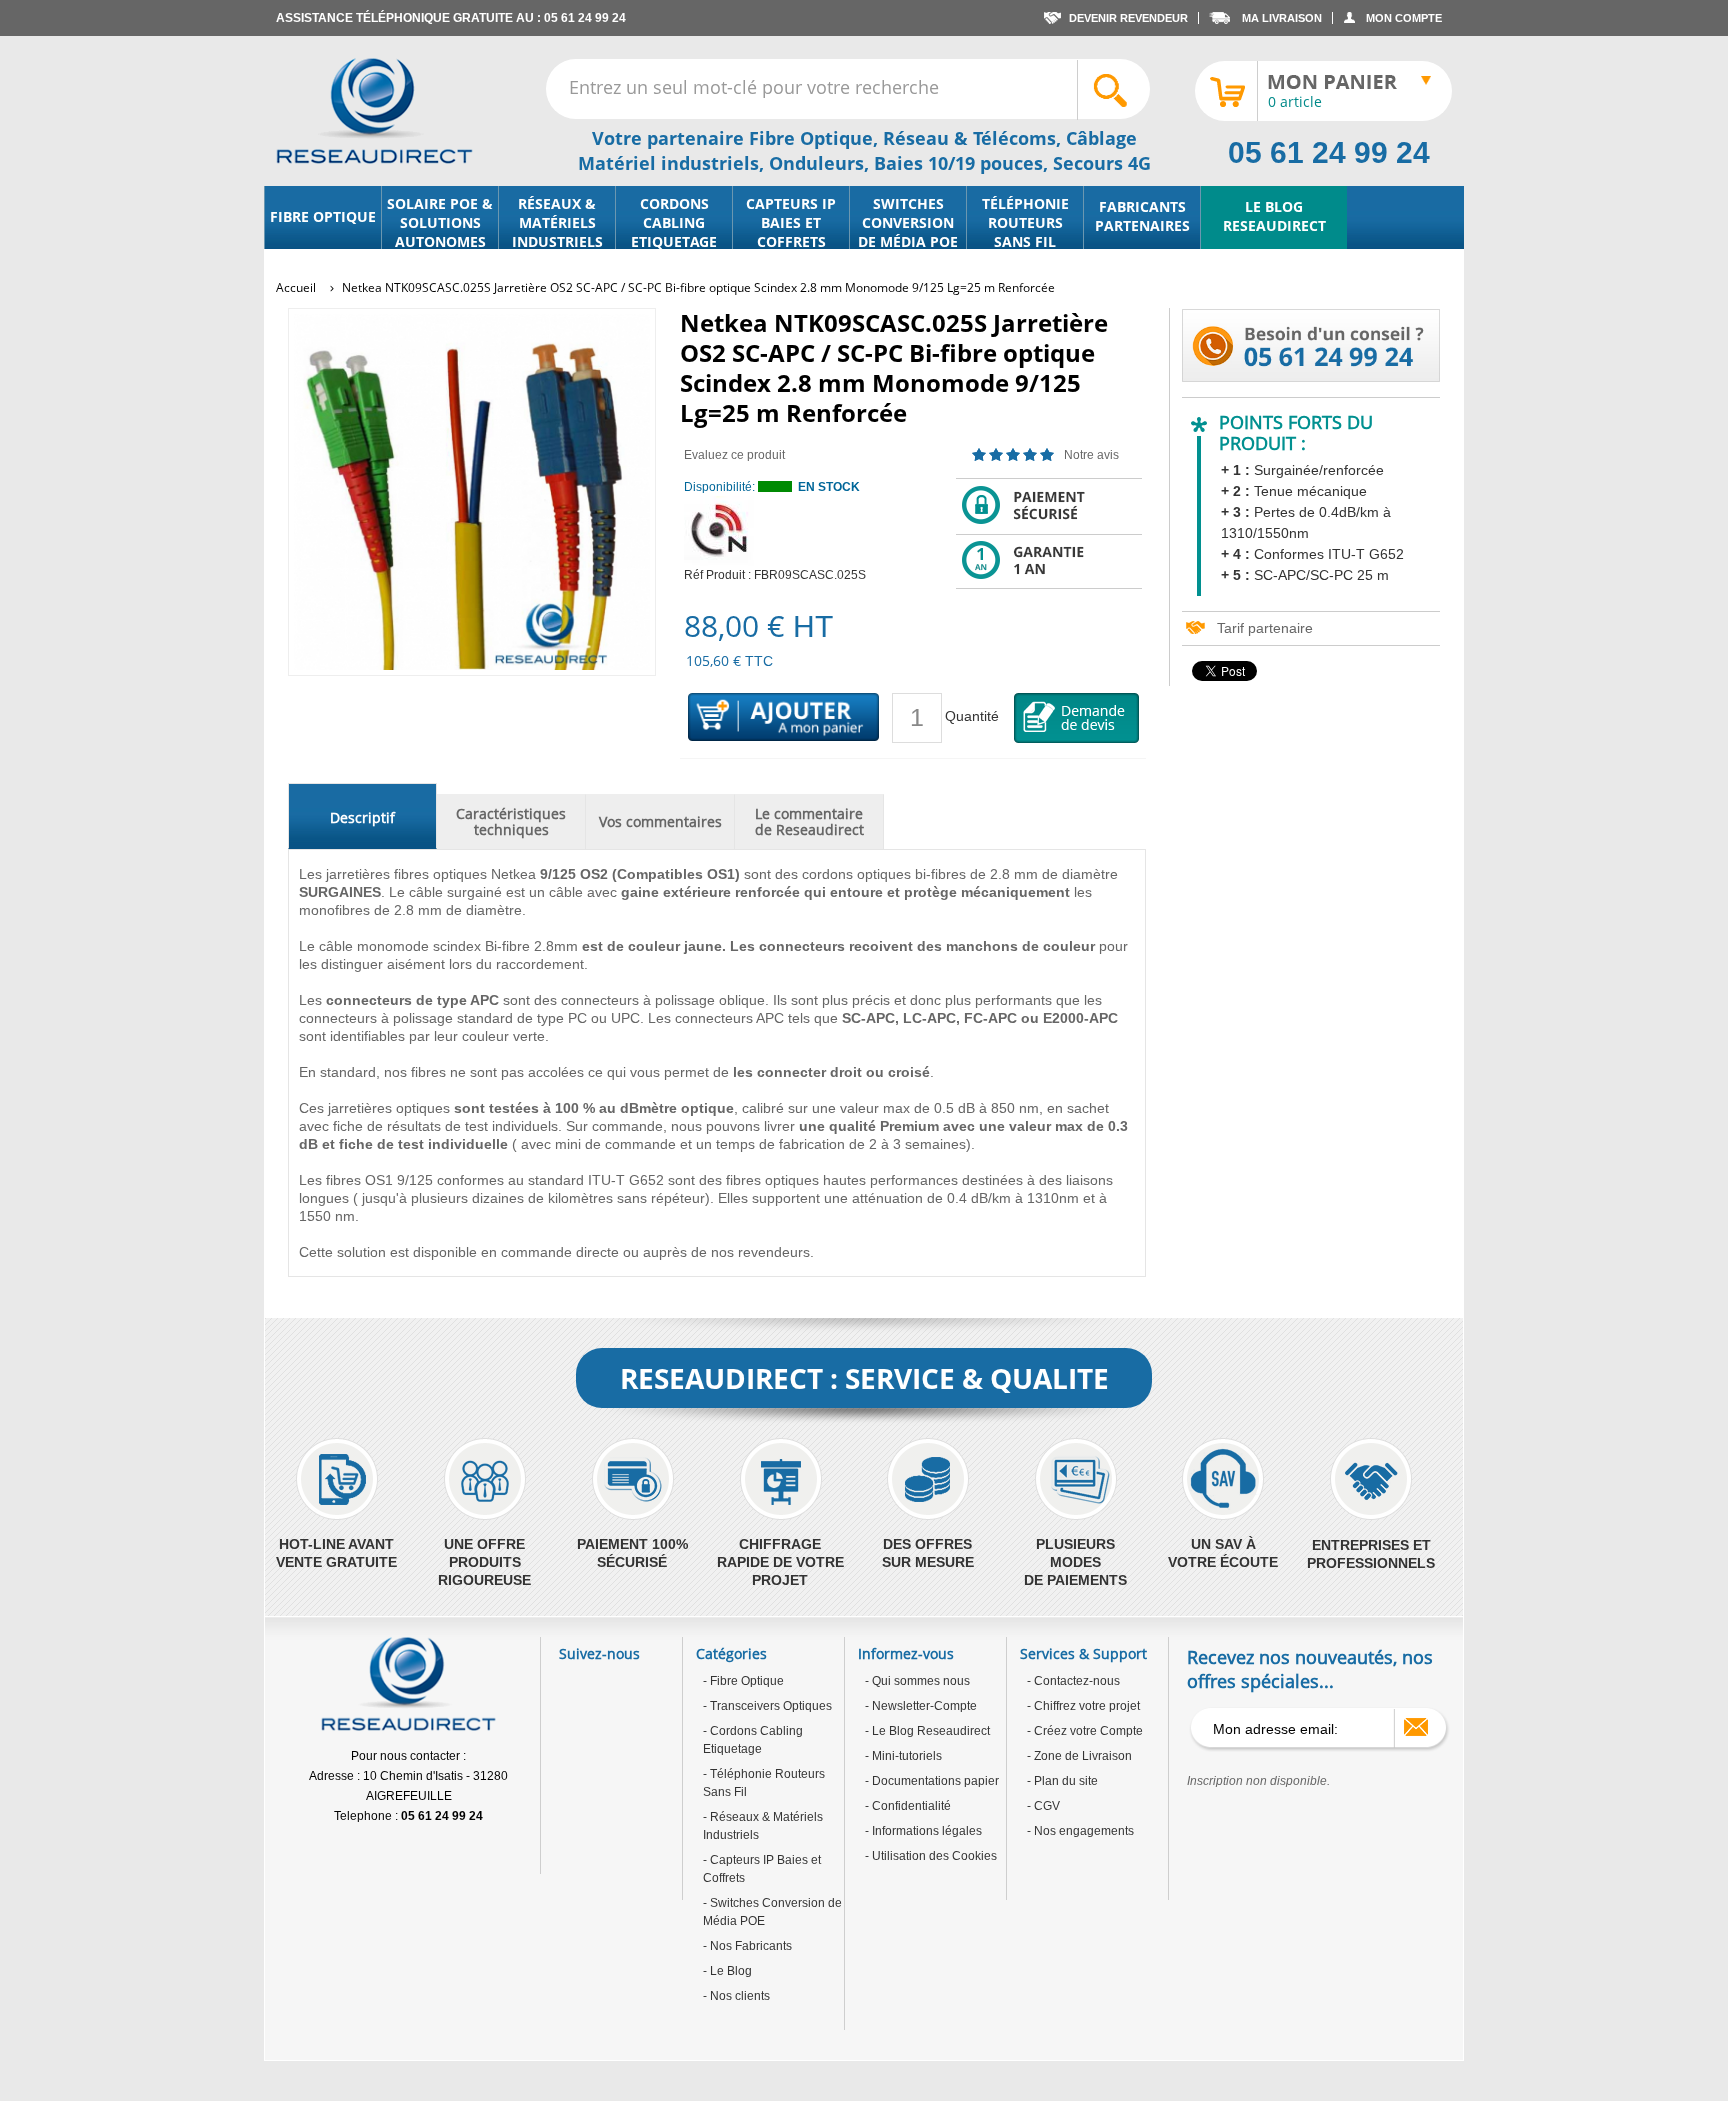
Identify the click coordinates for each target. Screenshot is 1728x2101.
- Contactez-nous (1073, 1681)
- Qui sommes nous (917, 1681)
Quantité (972, 716)
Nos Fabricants (749, 1946)
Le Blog (729, 1971)
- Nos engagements (1080, 1831)
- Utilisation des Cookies (931, 1856)
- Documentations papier (932, 1781)
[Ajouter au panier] (784, 718)
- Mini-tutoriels (903, 1756)
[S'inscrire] (1416, 1727)
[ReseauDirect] (374, 111)
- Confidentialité (908, 1806)
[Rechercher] (1113, 90)
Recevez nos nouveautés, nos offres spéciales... (1310, 1669)
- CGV (1043, 1806)
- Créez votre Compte (1085, 1731)
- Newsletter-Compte (921, 1706)
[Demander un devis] (1077, 718)
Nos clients (738, 1996)
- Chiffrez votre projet (1083, 1706)
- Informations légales (923, 1831)
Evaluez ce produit (734, 455)
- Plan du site (1062, 1781)
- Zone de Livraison (1079, 1756)
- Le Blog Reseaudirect (927, 1731)
